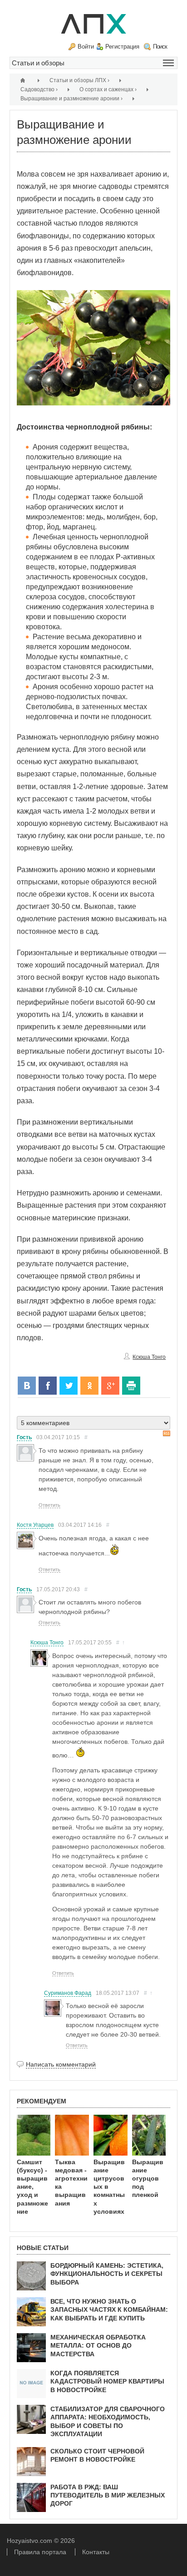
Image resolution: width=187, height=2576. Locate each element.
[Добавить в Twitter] (69, 1386)
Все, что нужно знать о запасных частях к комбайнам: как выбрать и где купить (109, 2310)
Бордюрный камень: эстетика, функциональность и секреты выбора (107, 2274)
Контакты (96, 2552)
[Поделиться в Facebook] (48, 1386)
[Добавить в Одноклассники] (89, 1386)
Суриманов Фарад (68, 1993)
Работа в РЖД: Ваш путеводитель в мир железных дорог (108, 2495)
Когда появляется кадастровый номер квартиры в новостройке (107, 2381)
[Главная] (24, 80)
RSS (167, 1434)
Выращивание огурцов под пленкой (148, 2179)
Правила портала (40, 2552)
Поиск (160, 47)
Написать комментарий (61, 2064)
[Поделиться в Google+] (110, 1386)
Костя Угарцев (35, 1525)
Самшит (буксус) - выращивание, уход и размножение (32, 2187)
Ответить (49, 1505)
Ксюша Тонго (149, 1357)
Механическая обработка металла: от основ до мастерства (98, 2345)
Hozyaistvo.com (30, 2541)
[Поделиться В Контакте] (27, 1386)
